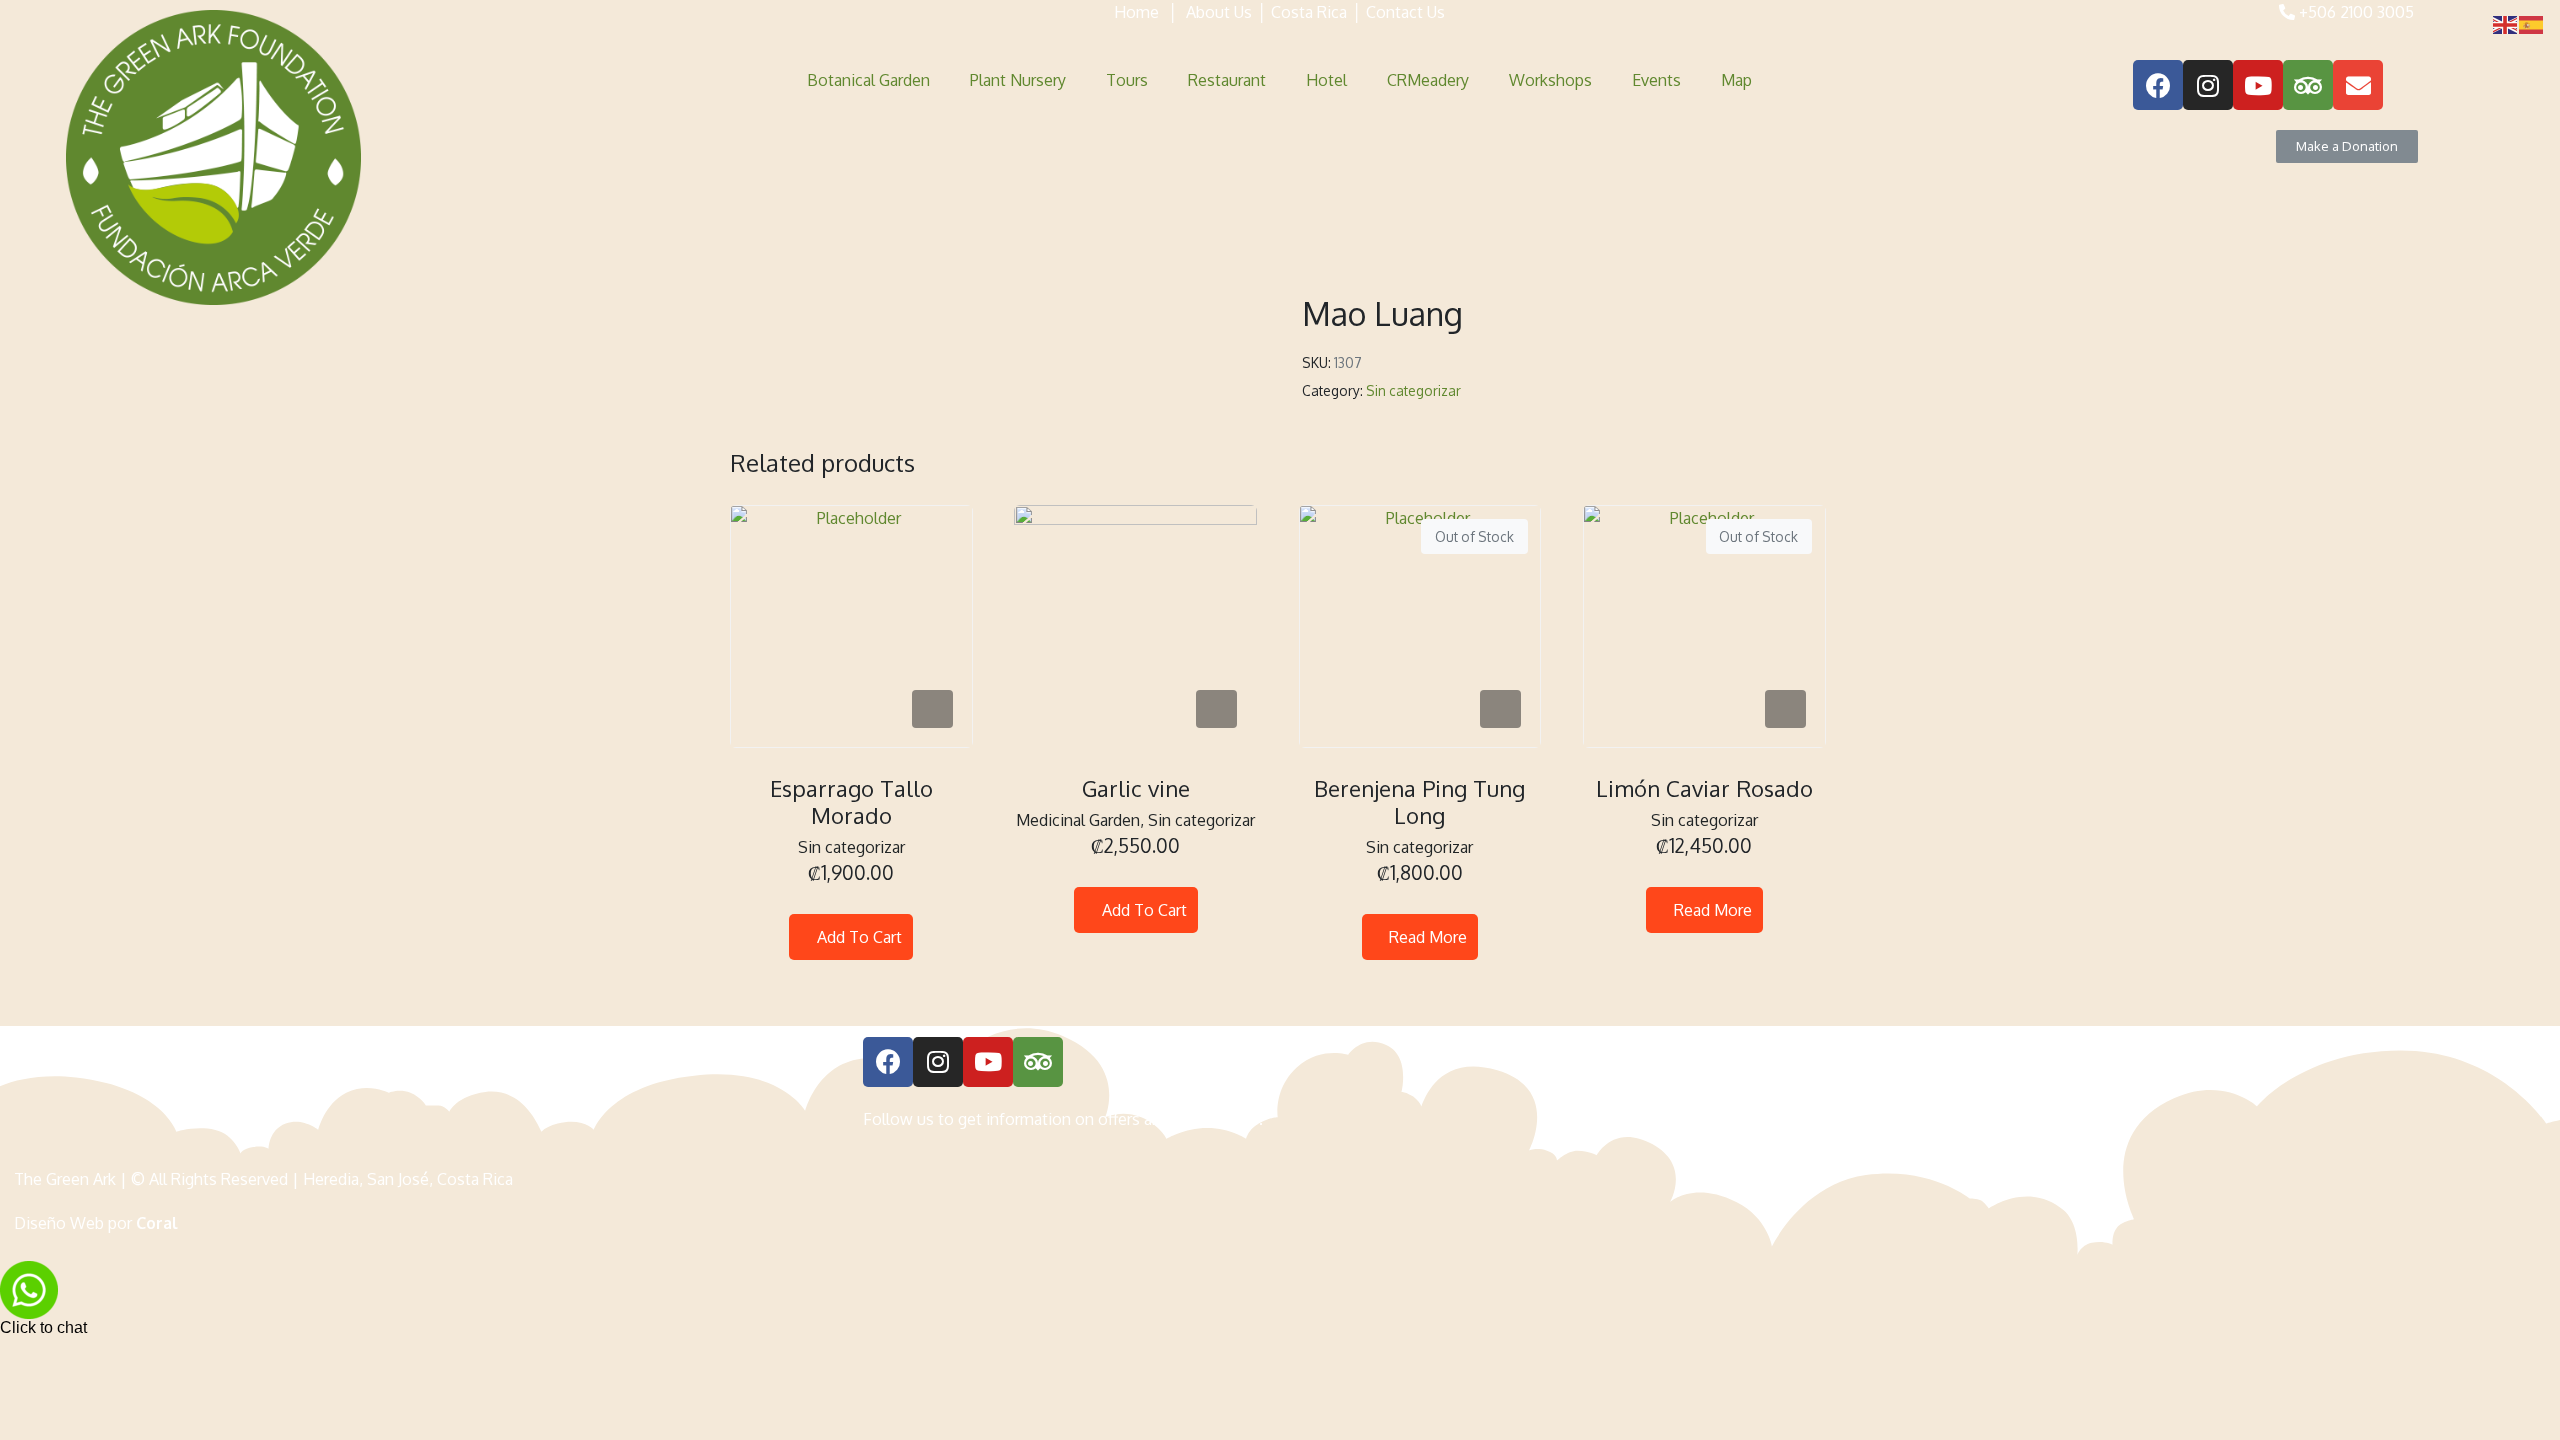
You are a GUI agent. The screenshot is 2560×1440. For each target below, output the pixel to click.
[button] (2347, 146)
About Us (1219, 12)
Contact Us (1405, 12)
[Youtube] (2258, 85)
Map (1736, 80)
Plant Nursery (1018, 80)
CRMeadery (1428, 80)
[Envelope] (2358, 85)
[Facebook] (2158, 85)
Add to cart (859, 937)
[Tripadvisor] (2308, 85)
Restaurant (1227, 80)
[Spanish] (2532, 23)
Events (1656, 80)
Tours (1127, 80)
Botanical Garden (868, 80)
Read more (1428, 937)
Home (1136, 12)
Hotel (1326, 80)
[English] (2506, 23)
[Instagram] (2208, 85)
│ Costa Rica (1299, 12)
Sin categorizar (1413, 390)
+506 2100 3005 (2354, 12)
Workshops (1550, 80)
